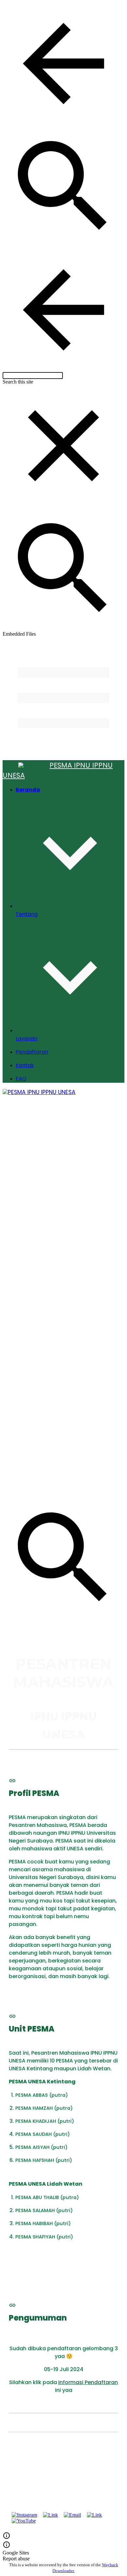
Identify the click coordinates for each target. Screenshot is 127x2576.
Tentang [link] (27, 914)
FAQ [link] (21, 1079)
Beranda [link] (28, 790)
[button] (63, 64)
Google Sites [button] (16, 2553)
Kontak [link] (25, 1065)
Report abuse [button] (16, 2559)
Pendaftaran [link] (32, 1052)
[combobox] (33, 376)
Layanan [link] (26, 1039)
